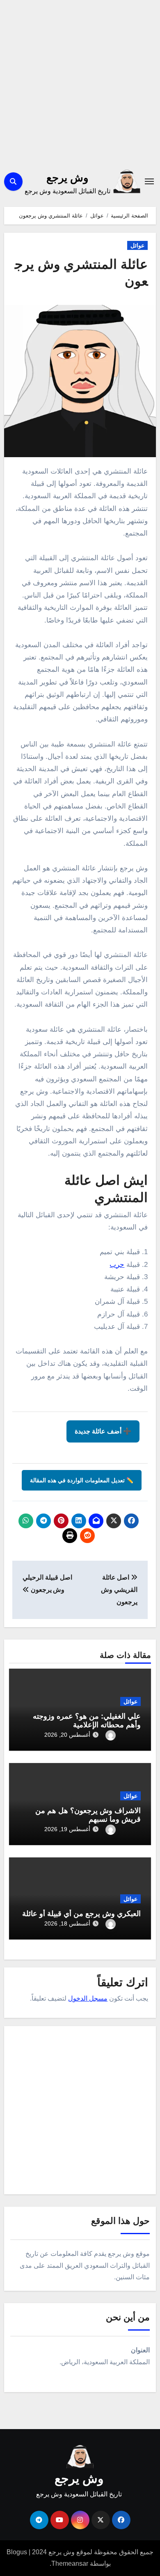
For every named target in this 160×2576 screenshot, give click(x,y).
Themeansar (70, 2563)
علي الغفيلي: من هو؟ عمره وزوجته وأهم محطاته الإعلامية (87, 1721)
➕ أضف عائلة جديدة (103, 1431)
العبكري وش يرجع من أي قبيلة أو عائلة (81, 1914)
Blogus (17, 2552)
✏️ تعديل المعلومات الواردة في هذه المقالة (82, 1480)
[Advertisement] (80, 82)
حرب (117, 1265)
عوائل (137, 245)
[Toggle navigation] (149, 181)
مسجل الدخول (88, 1998)
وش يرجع (67, 178)
